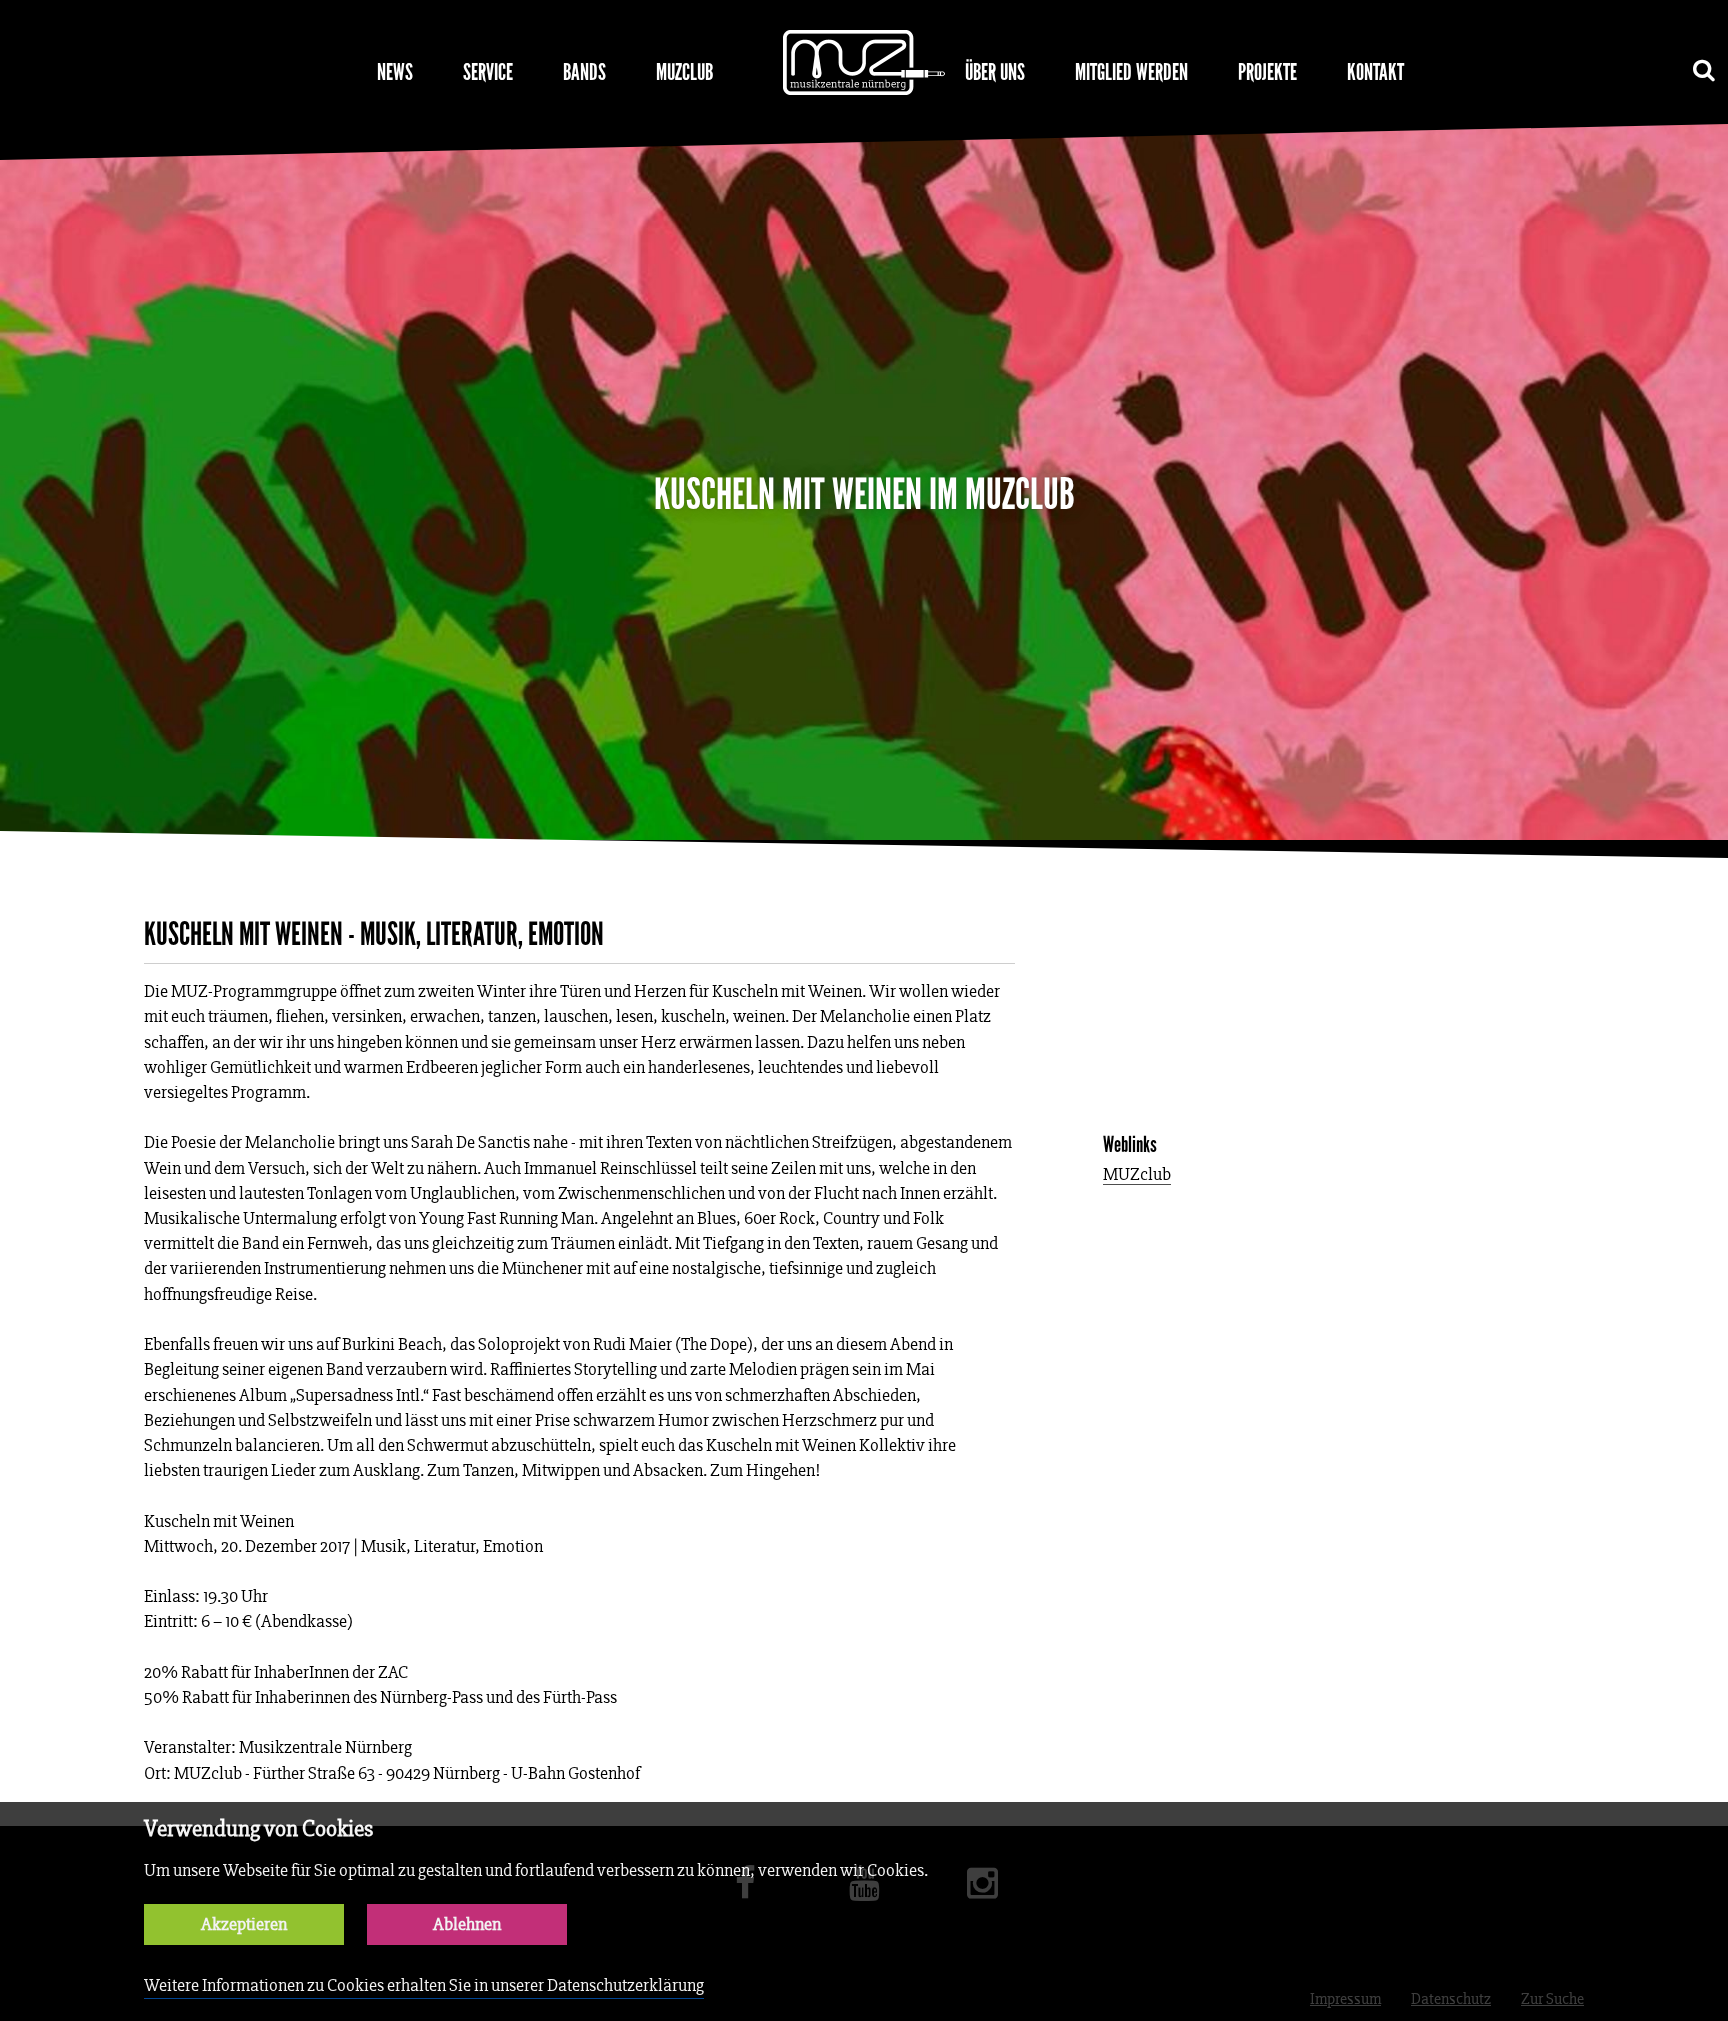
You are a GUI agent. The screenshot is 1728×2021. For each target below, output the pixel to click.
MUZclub (684, 72)
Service (488, 72)
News (395, 72)
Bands (584, 72)
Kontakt (1375, 72)
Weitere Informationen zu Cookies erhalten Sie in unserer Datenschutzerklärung (424, 1985)
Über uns (995, 72)
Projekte (1267, 72)
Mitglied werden (1131, 72)
